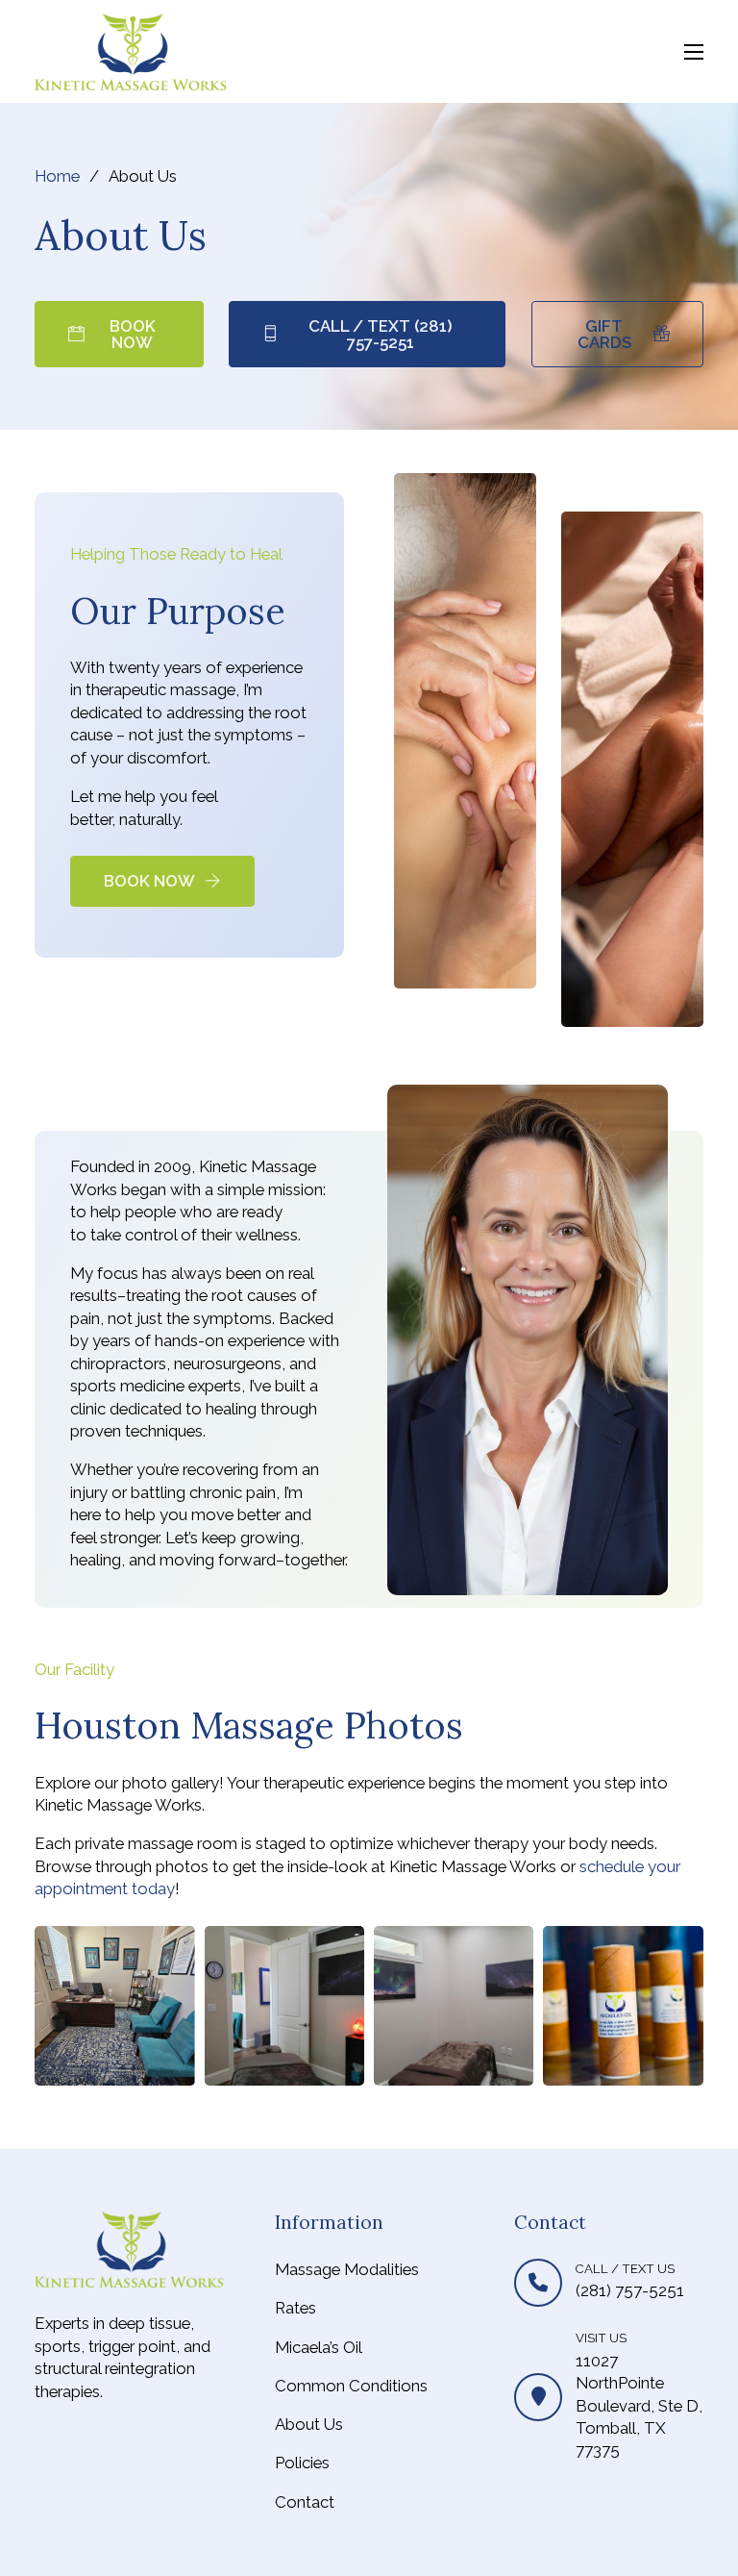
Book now (133, 334)
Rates (295, 2308)
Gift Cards (604, 334)
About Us (309, 2424)
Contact (305, 2502)
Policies (302, 2463)
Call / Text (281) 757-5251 (381, 334)
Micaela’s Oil (319, 2347)
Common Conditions (351, 2386)
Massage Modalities (347, 2269)
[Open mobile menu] (694, 52)
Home (57, 176)
